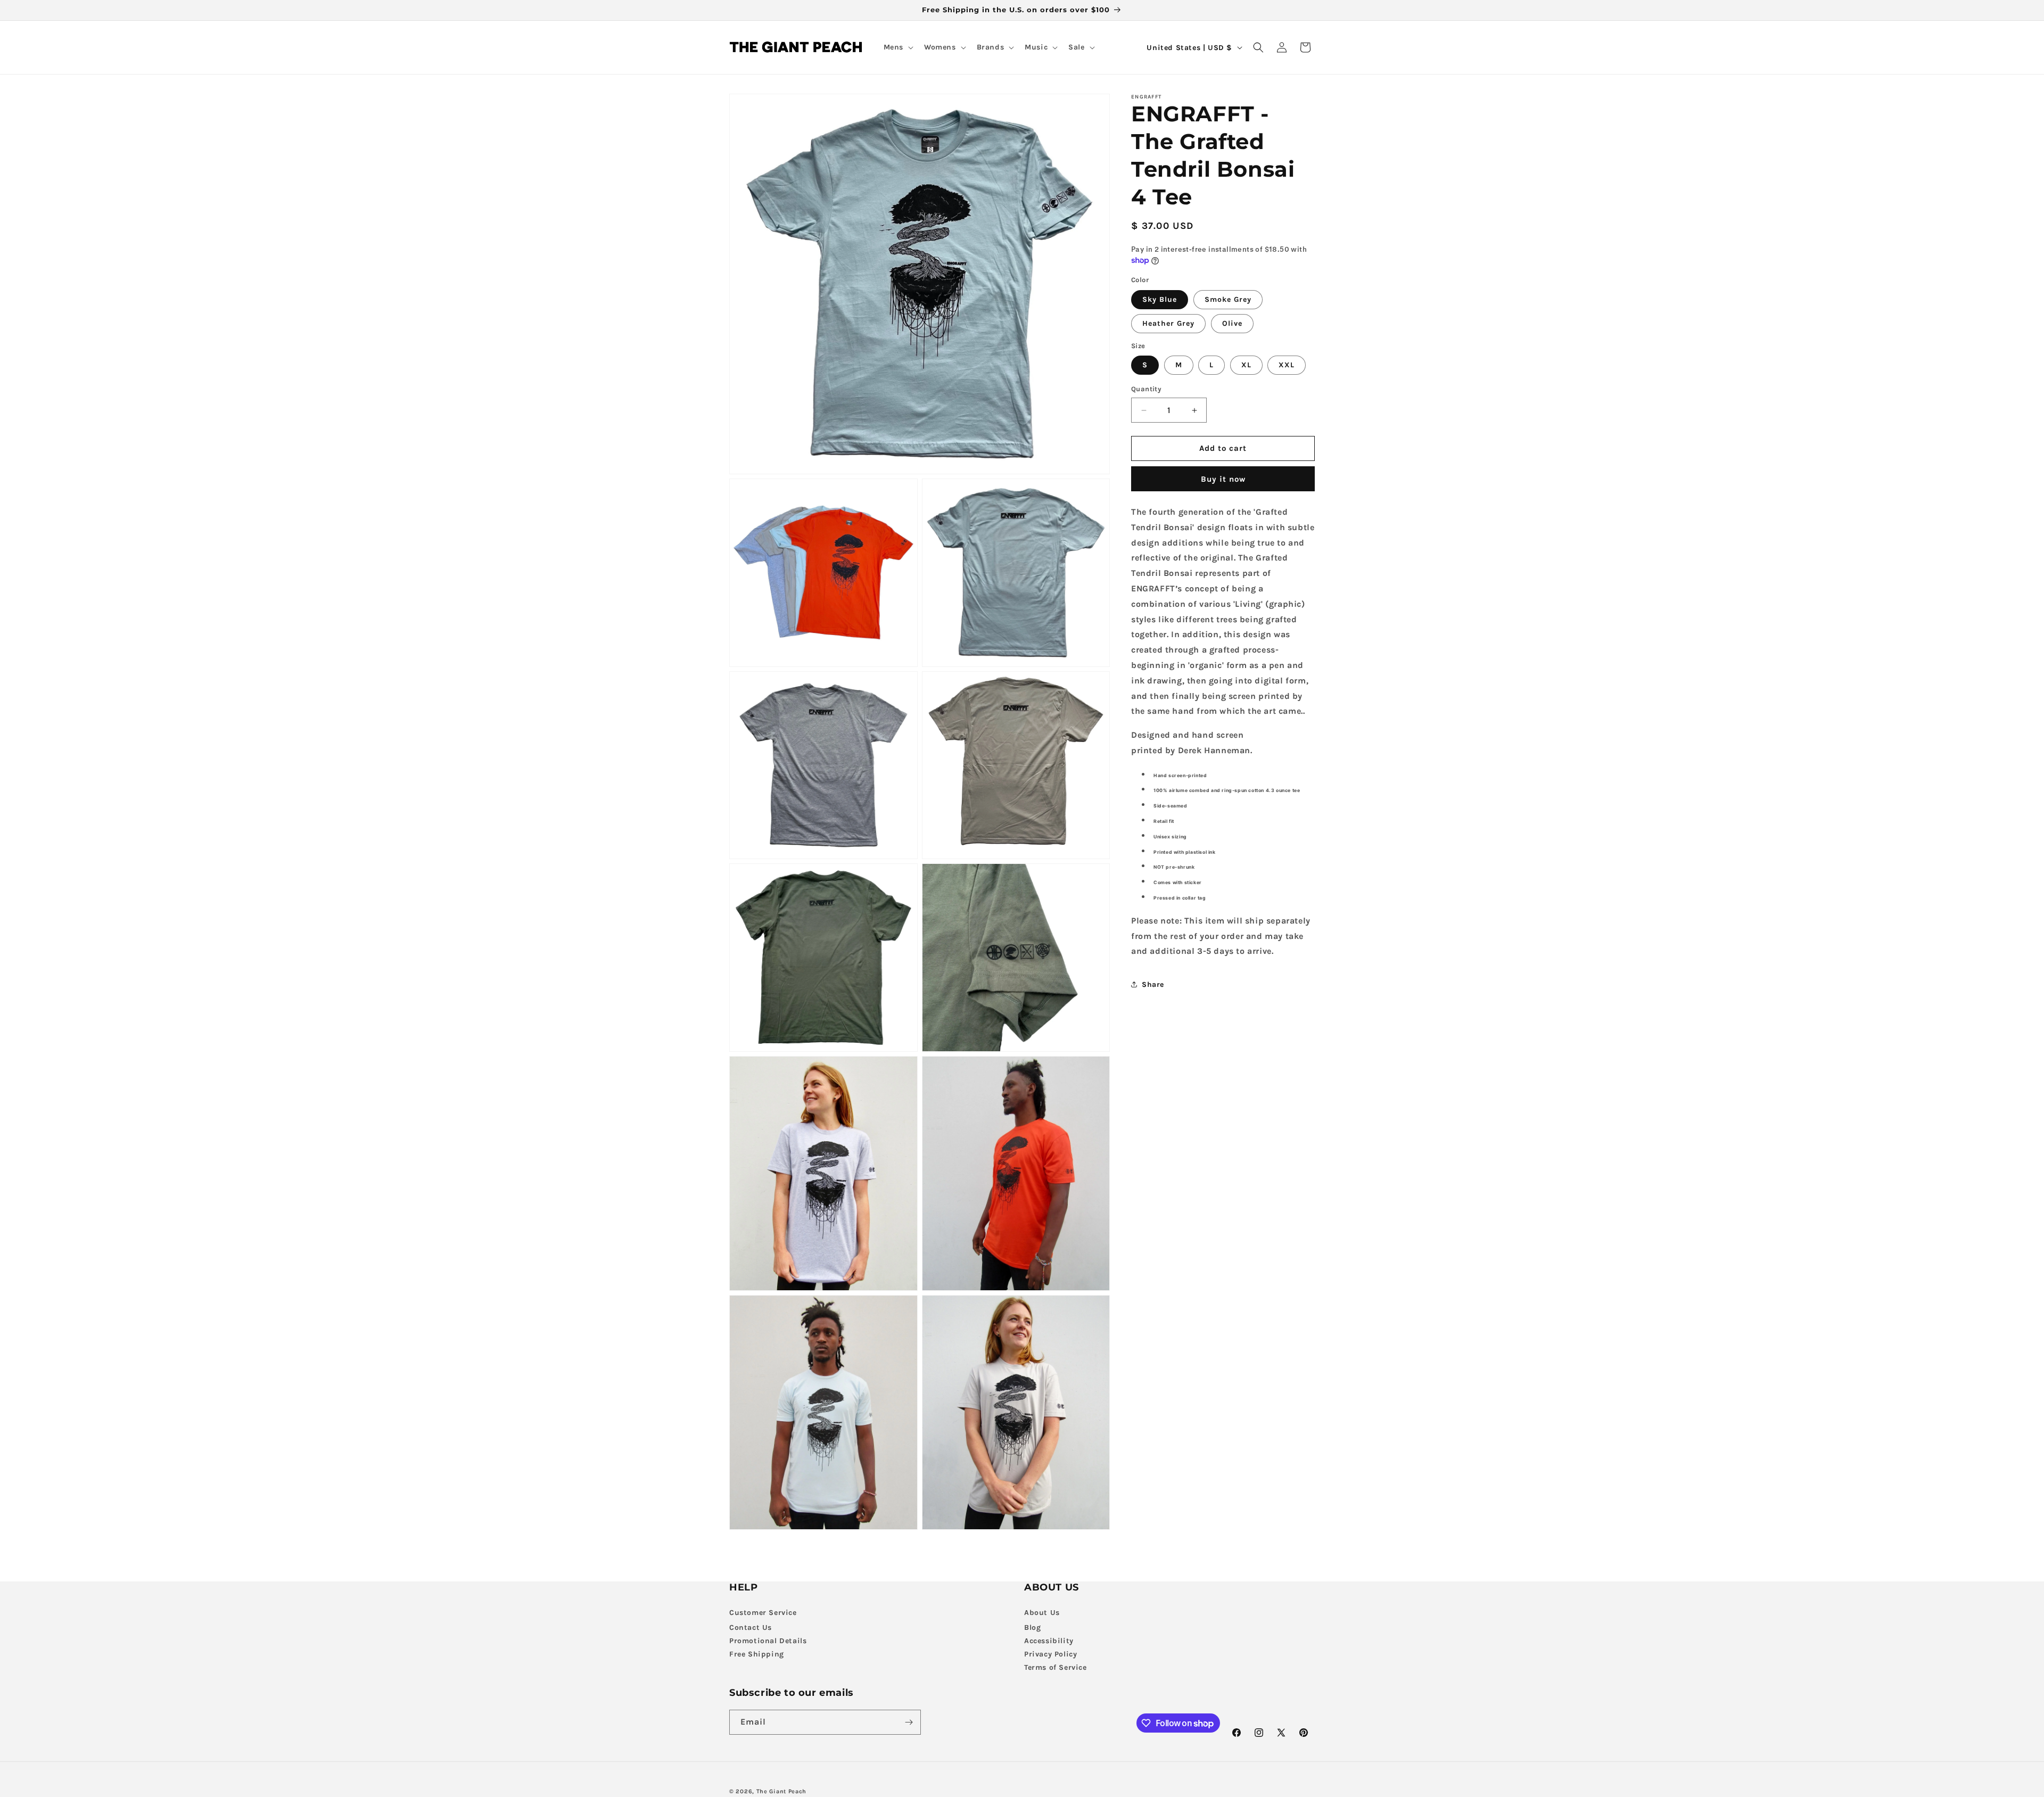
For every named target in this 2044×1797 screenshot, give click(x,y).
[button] (897, 47)
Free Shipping (757, 1654)
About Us (1042, 1612)
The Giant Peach (782, 1791)
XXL (1287, 365)
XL (1246, 365)
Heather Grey (1168, 323)
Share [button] (1153, 984)
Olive (1232, 323)
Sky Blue (1160, 299)
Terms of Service (1056, 1667)
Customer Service (763, 1612)
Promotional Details (768, 1640)
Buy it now (1223, 479)
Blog (1032, 1627)
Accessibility (1049, 1640)
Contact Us (751, 1627)
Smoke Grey (1228, 299)
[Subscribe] (909, 1722)
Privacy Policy (1050, 1654)
